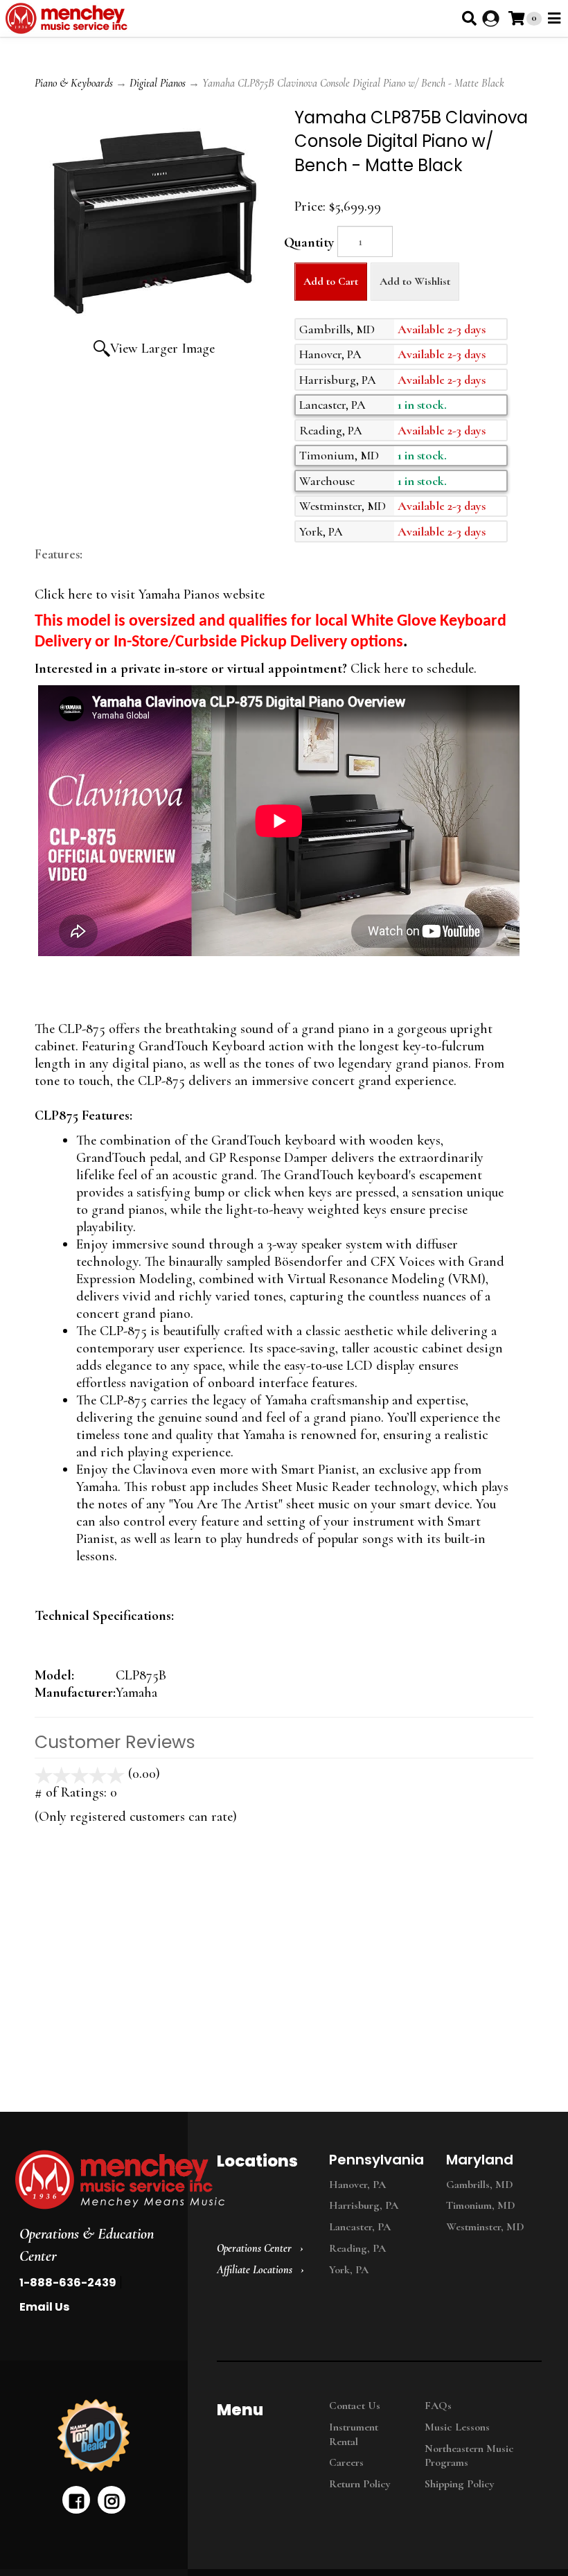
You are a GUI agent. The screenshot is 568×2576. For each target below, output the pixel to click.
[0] (516, 18)
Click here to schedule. (412, 669)
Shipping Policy (460, 2484)
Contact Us (355, 2406)
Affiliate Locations (255, 2270)
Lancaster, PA (360, 2227)
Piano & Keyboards (74, 83)
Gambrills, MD (480, 2185)
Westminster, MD (485, 2227)
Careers (346, 2462)
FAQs (438, 2406)
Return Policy (360, 2484)
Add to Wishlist (415, 281)
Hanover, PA (357, 2185)
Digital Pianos (158, 83)
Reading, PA (357, 2248)
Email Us (44, 2307)
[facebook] (76, 2500)
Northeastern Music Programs (469, 2456)
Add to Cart (331, 281)
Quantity (309, 242)
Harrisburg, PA (364, 2205)
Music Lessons (457, 2427)
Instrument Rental (354, 2434)
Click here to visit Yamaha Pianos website (150, 594)
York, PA (349, 2270)
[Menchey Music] (90, 2180)
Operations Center (254, 2248)
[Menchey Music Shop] (69, 18)
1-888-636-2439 (68, 2283)
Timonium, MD (481, 2205)
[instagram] (112, 2500)
